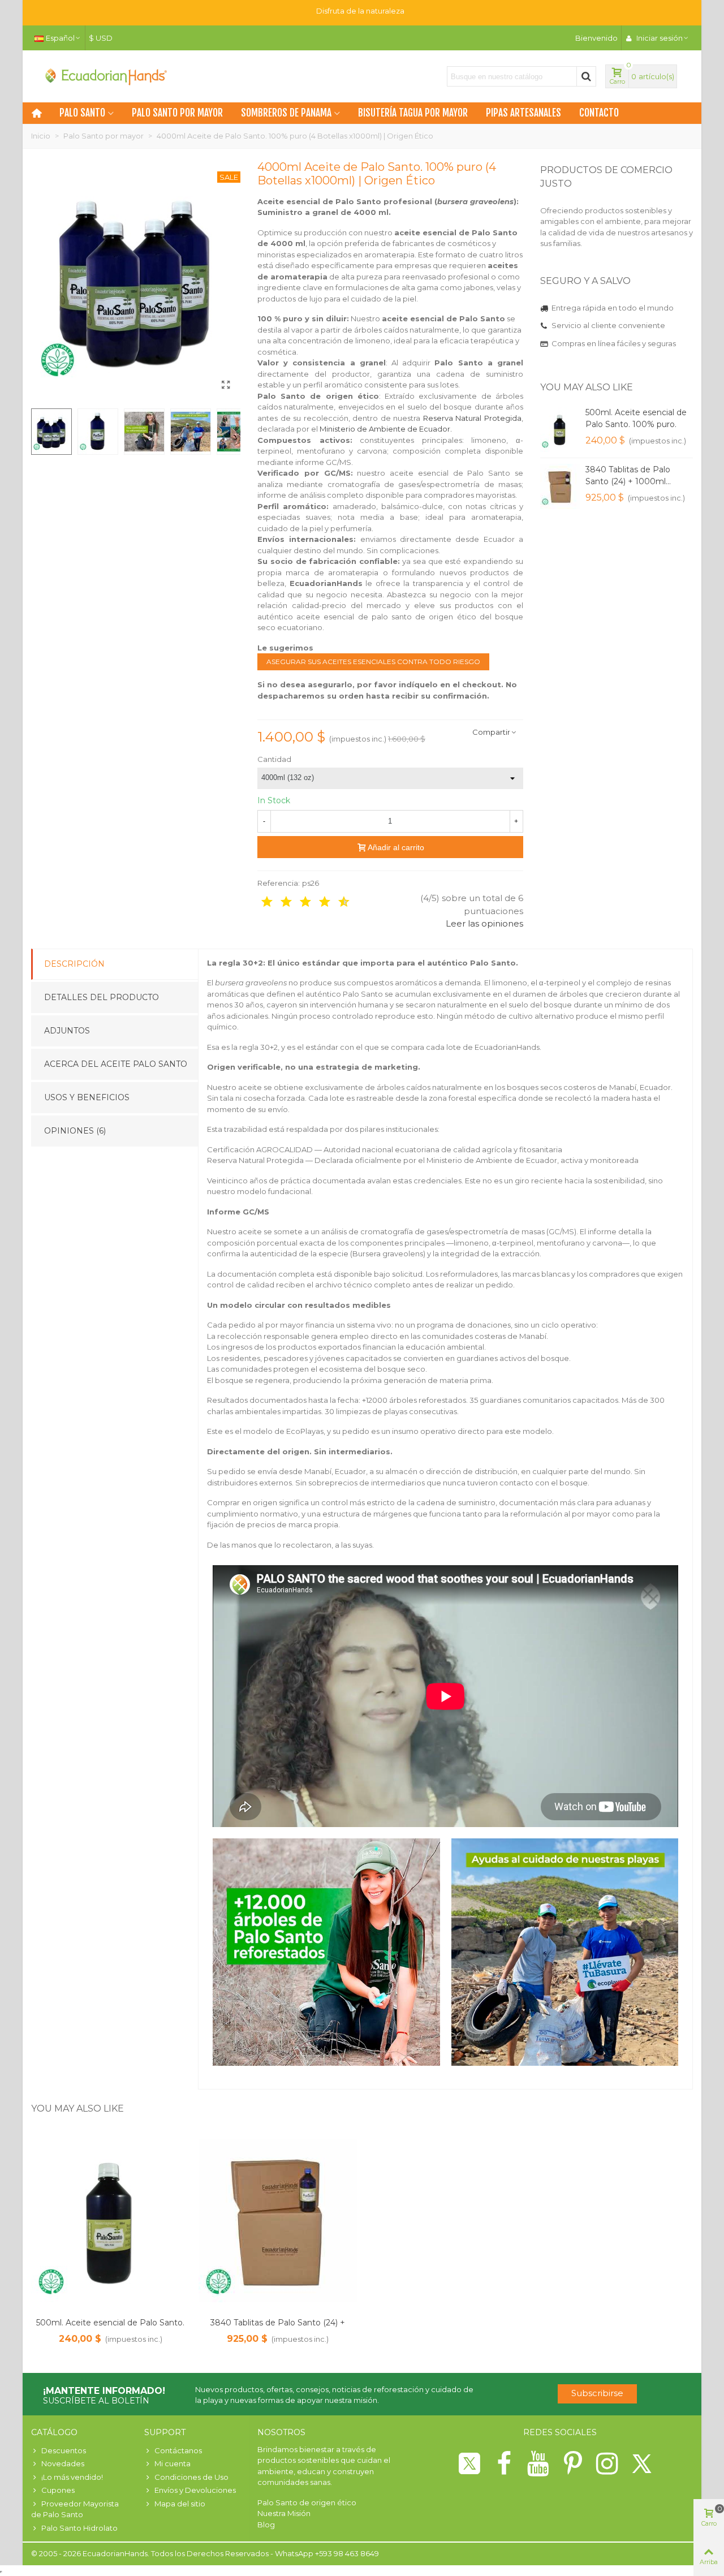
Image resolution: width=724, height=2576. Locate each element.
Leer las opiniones (484, 923)
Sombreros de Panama (286, 113)
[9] (336, 902)
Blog (266, 2525)
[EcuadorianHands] (105, 76)
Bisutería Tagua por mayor (413, 113)
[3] (278, 902)
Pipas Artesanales (523, 113)
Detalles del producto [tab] (102, 997)
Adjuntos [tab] (67, 1031)
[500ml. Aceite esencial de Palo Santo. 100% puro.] (560, 429)
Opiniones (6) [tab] (75, 1131)
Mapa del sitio (180, 2504)
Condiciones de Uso (191, 2477)
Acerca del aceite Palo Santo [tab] (116, 1064)
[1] (259, 902)
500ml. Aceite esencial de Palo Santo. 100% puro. (636, 418)
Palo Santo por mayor (177, 113)
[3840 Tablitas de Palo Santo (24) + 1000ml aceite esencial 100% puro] (560, 486)
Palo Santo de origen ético (307, 2502)
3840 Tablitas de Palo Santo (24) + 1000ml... (628, 475)
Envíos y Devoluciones (195, 2490)
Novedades (63, 2463)
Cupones (58, 2490)
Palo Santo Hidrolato (79, 2528)
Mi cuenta (173, 2463)
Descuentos (64, 2450)
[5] (298, 902)
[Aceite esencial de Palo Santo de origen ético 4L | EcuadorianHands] (226, 385)
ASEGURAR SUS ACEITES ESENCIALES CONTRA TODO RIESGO (373, 662)
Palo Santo (82, 113)
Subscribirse (597, 2393)
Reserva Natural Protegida (472, 418)
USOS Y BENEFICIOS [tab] (87, 1097)
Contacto (599, 113)
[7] (317, 902)
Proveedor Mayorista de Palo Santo (75, 2509)
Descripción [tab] (74, 964)
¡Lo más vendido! (72, 2477)
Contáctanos (178, 2450)
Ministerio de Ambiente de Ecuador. (386, 429)
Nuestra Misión (284, 2513)
